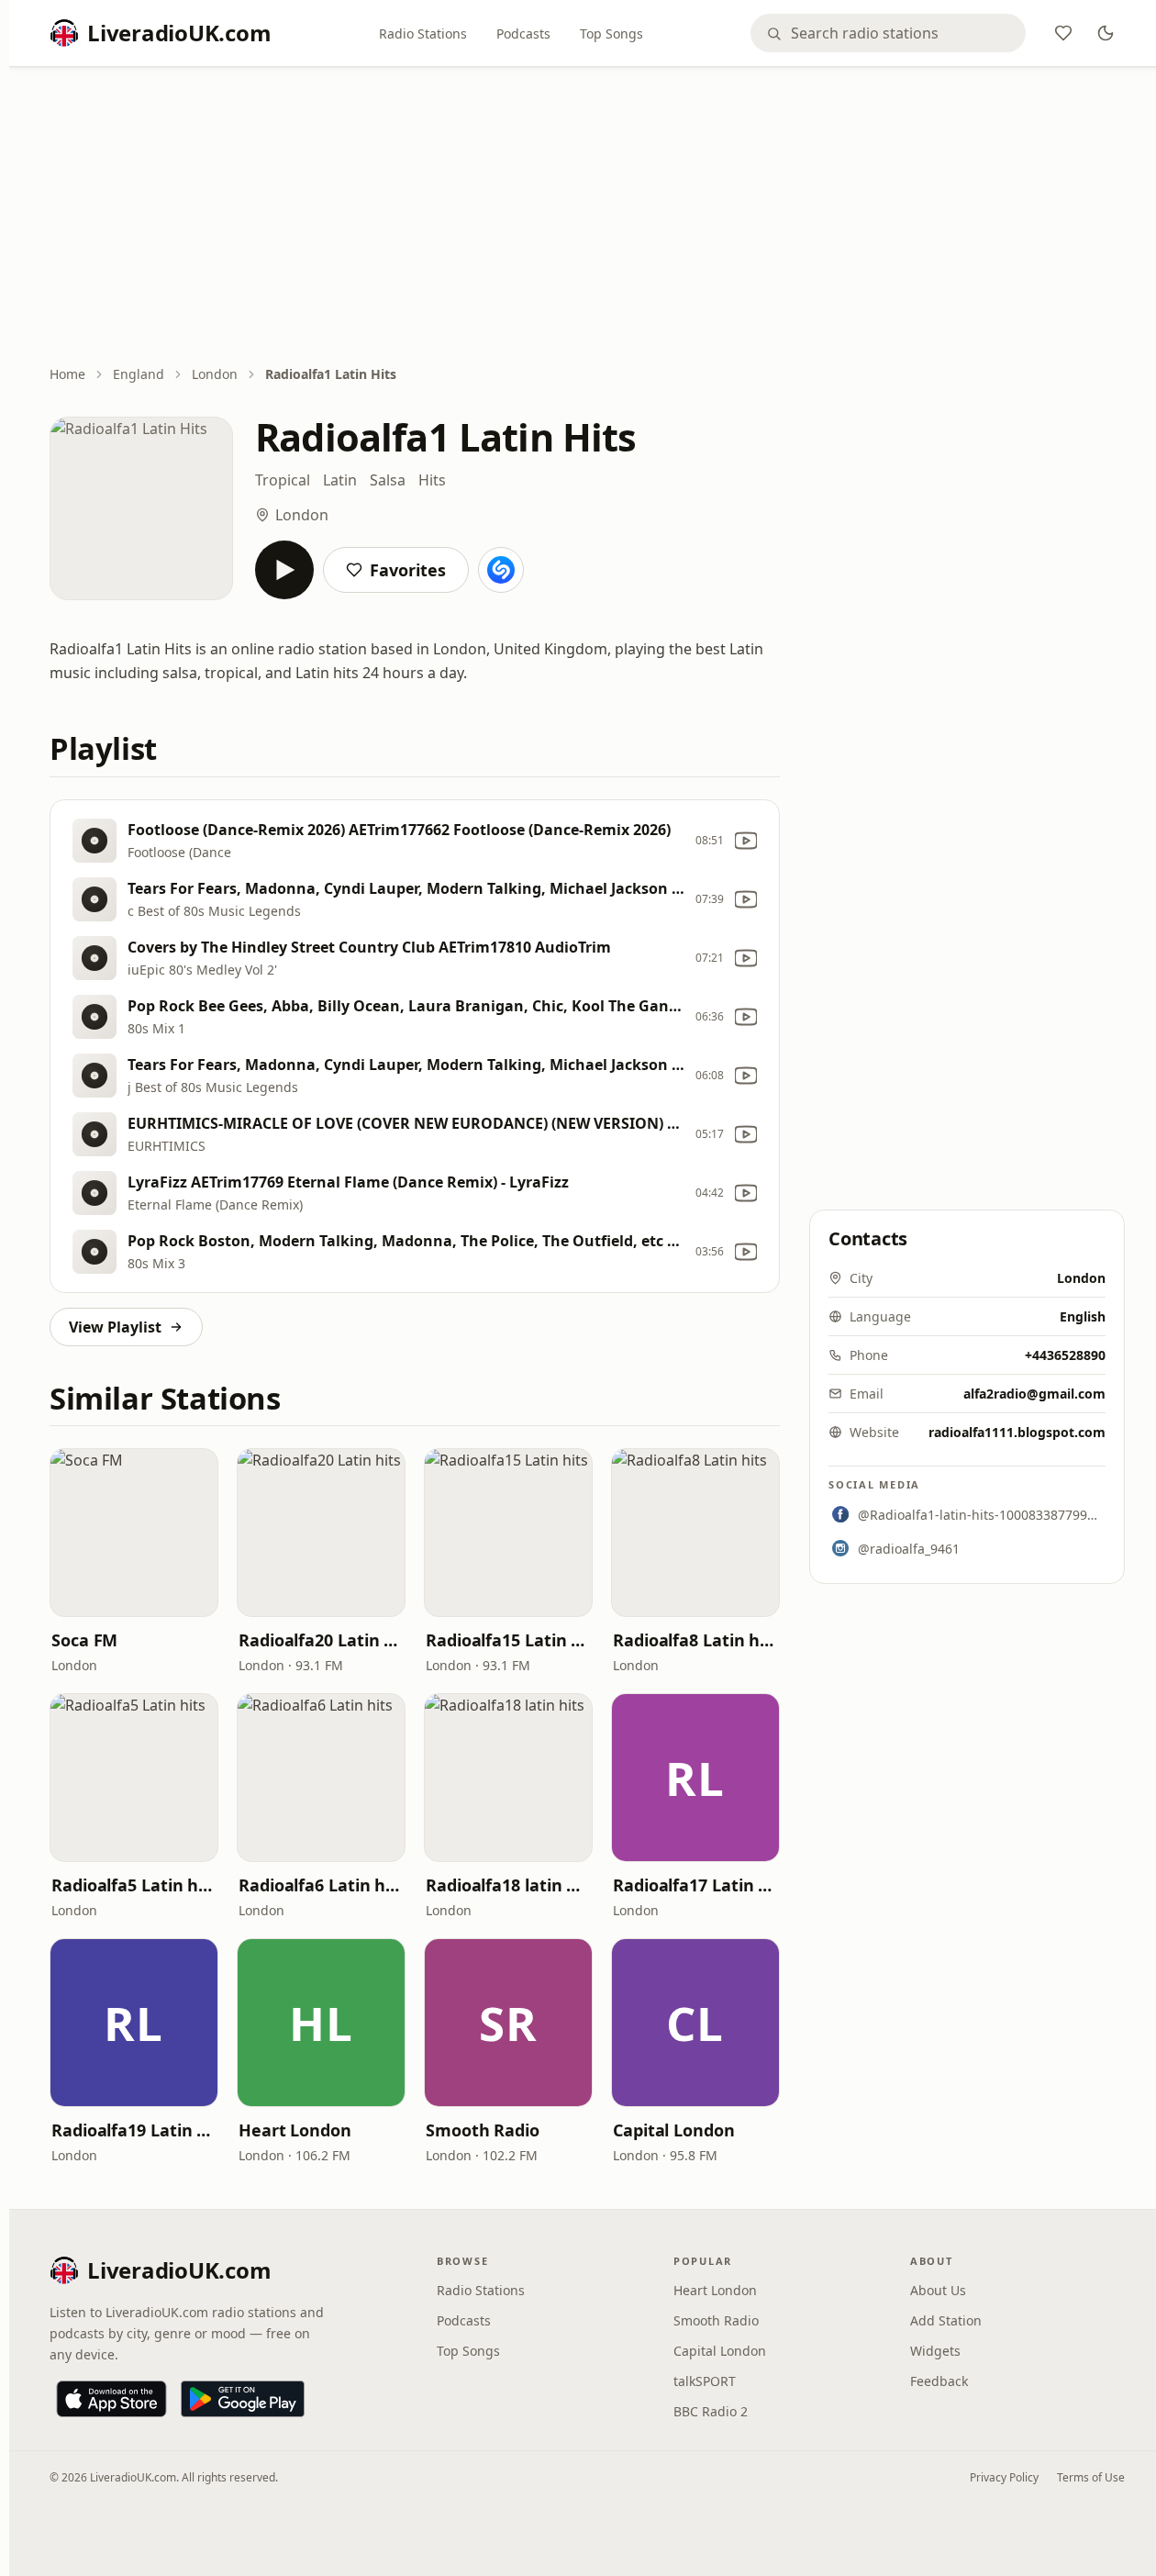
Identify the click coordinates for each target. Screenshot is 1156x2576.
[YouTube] (746, 841)
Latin (340, 480)
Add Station (946, 2320)
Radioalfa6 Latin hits (321, 1885)
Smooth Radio (483, 2130)
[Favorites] (1063, 33)
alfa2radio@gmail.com (1034, 1394)
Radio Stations (423, 33)
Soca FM (84, 1640)
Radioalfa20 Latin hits (321, 1640)
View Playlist (115, 1327)
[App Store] (111, 2399)
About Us (938, 2290)
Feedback (939, 2381)
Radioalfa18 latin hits (508, 1885)
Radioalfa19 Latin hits (134, 2130)
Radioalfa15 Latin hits (508, 1640)
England (139, 374)
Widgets (935, 2351)
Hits (432, 480)
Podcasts (523, 33)
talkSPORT (705, 2381)
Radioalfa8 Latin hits (695, 1640)
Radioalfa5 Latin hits (134, 1885)
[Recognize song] (501, 570)
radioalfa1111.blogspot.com (1017, 1432)
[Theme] (1106, 33)
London (215, 374)
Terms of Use (1091, 2477)
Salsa (388, 480)
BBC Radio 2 (711, 2411)
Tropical (283, 480)
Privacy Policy (1004, 2477)
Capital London (674, 2130)
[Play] (284, 570)
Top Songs (611, 33)
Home (67, 374)
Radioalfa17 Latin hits (695, 1885)
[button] (134, 1533)
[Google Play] (243, 2399)
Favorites (408, 570)
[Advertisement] (587, 217)
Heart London (295, 2130)
